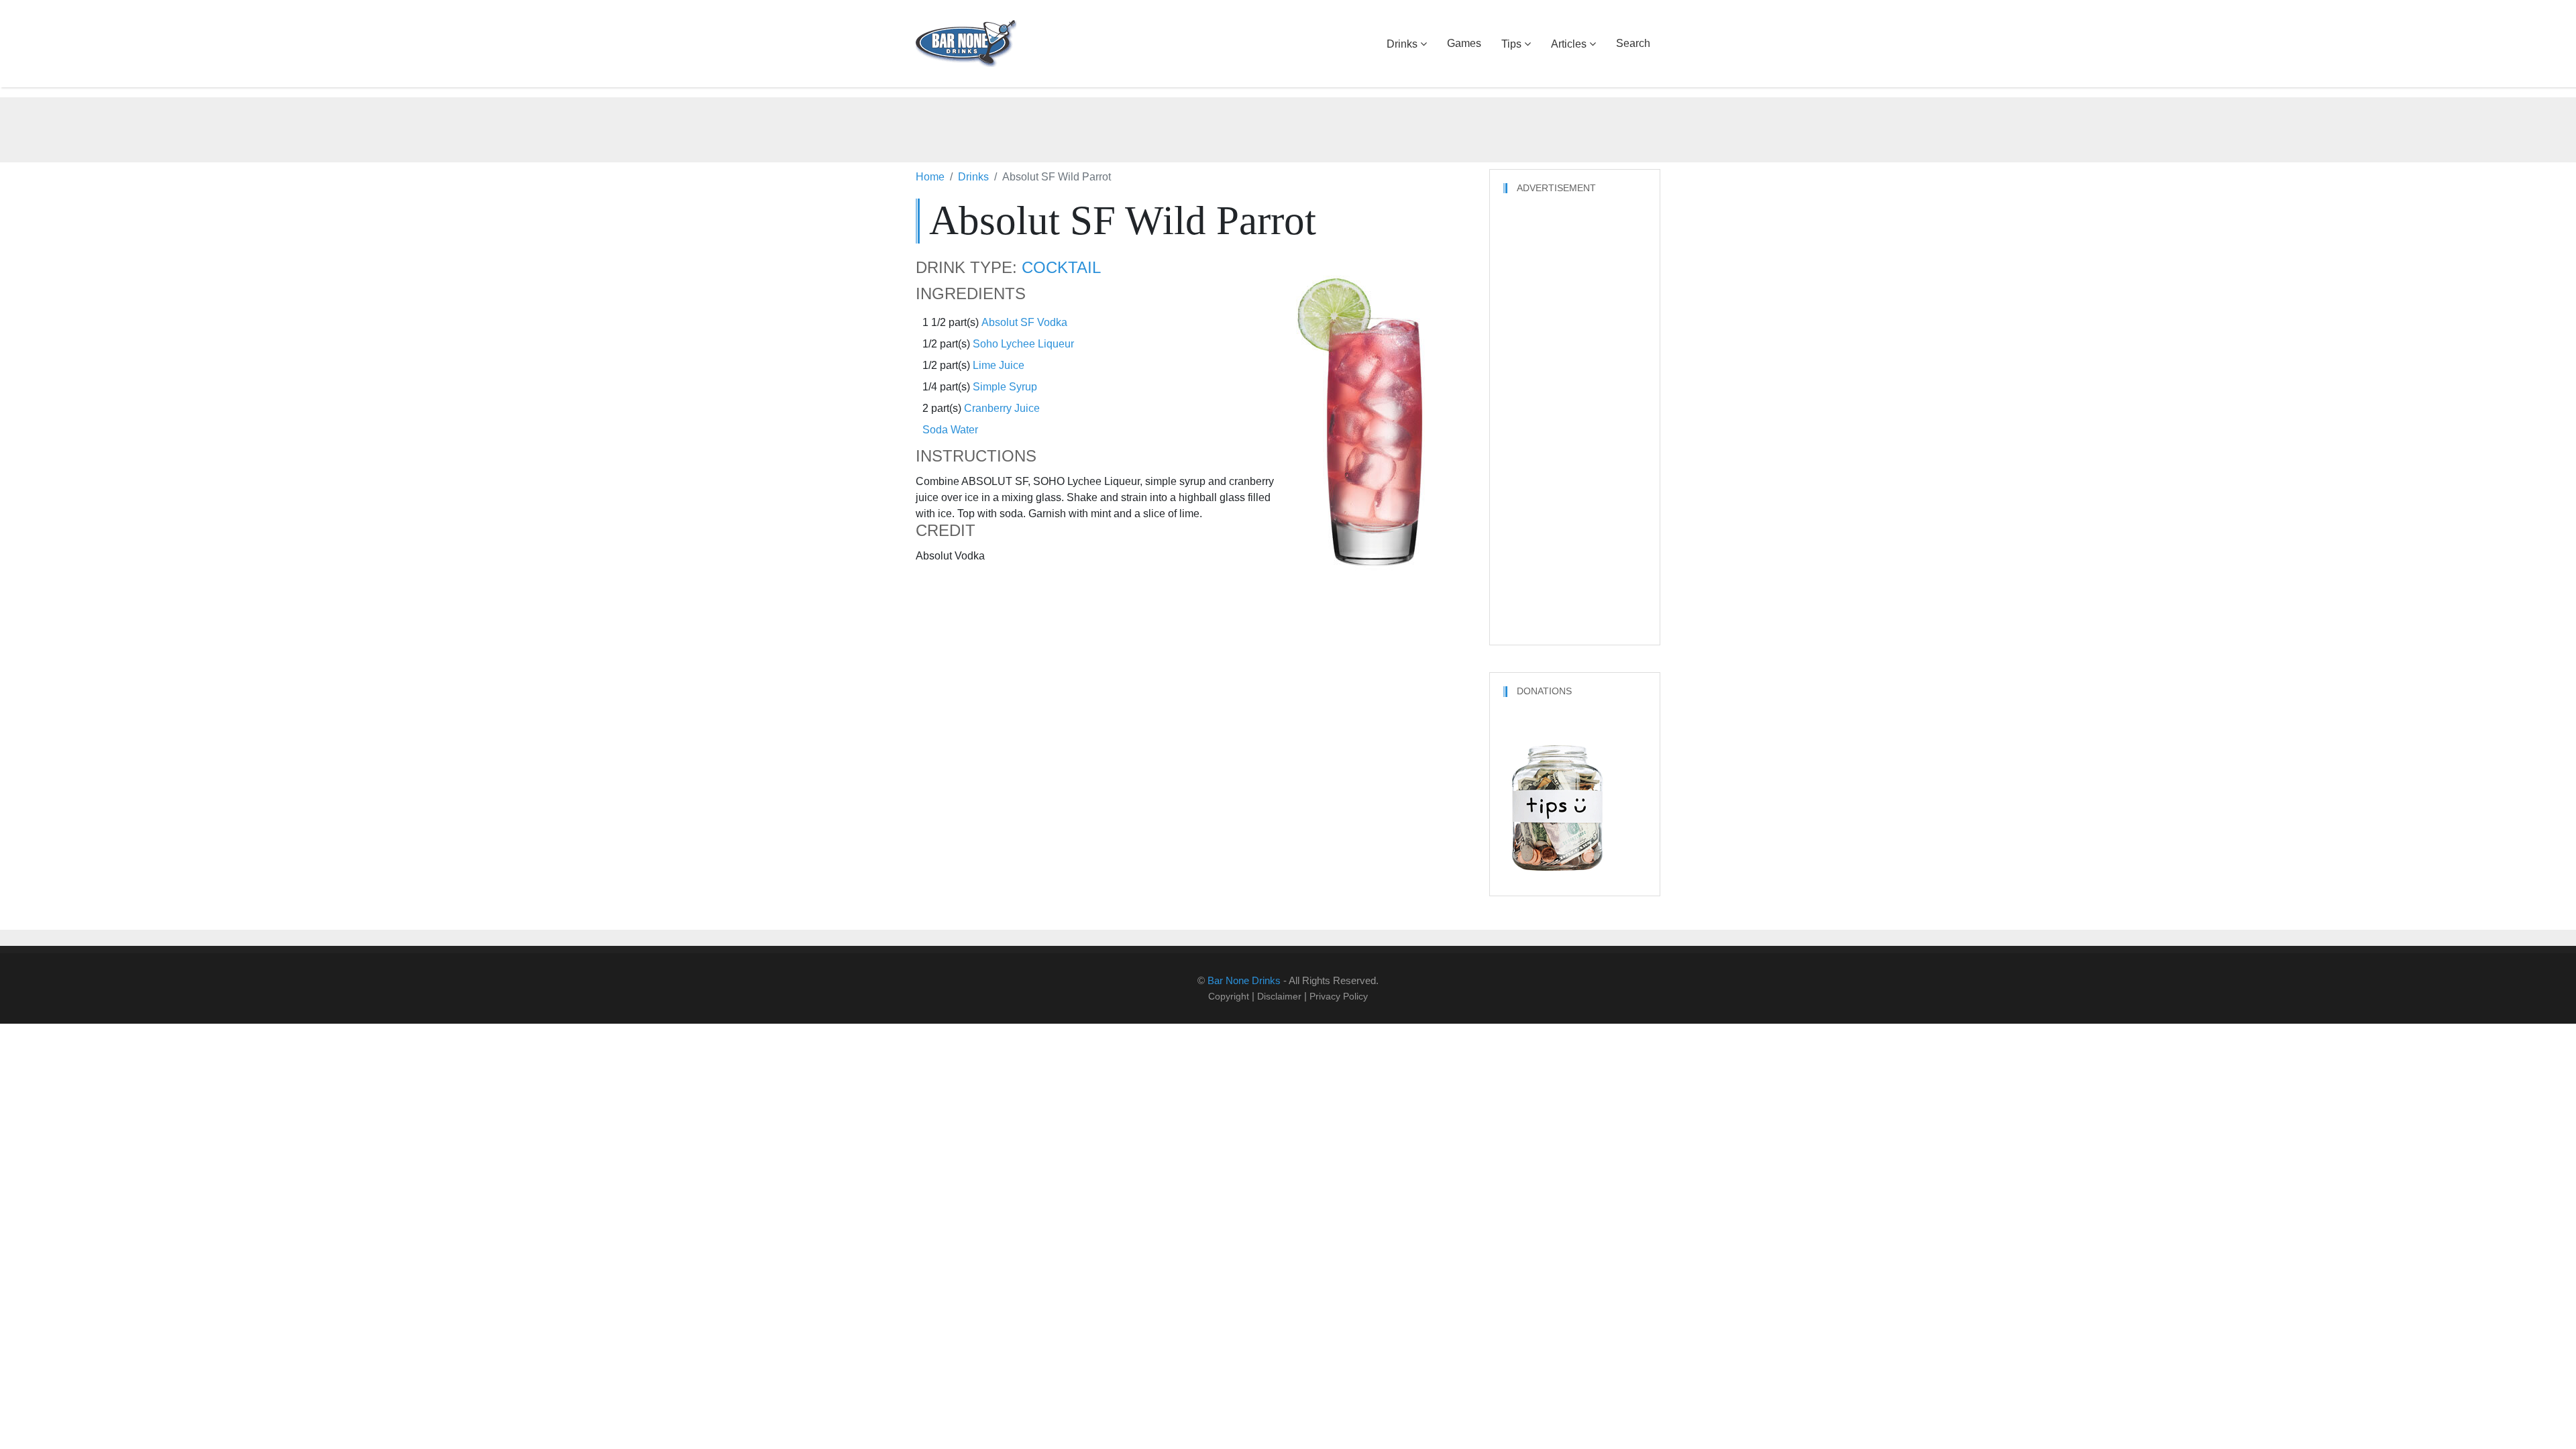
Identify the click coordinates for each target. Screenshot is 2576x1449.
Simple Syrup (1005, 387)
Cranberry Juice (1002, 408)
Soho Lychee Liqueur (1023, 344)
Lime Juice (999, 365)
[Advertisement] (1288, 127)
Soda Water (950, 430)
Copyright (1229, 996)
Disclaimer (1279, 996)
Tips (1511, 44)
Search (1633, 43)
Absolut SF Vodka (1024, 322)
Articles (1569, 44)
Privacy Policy (1339, 996)
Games (1464, 43)
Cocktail (1061, 268)
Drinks (1402, 44)
